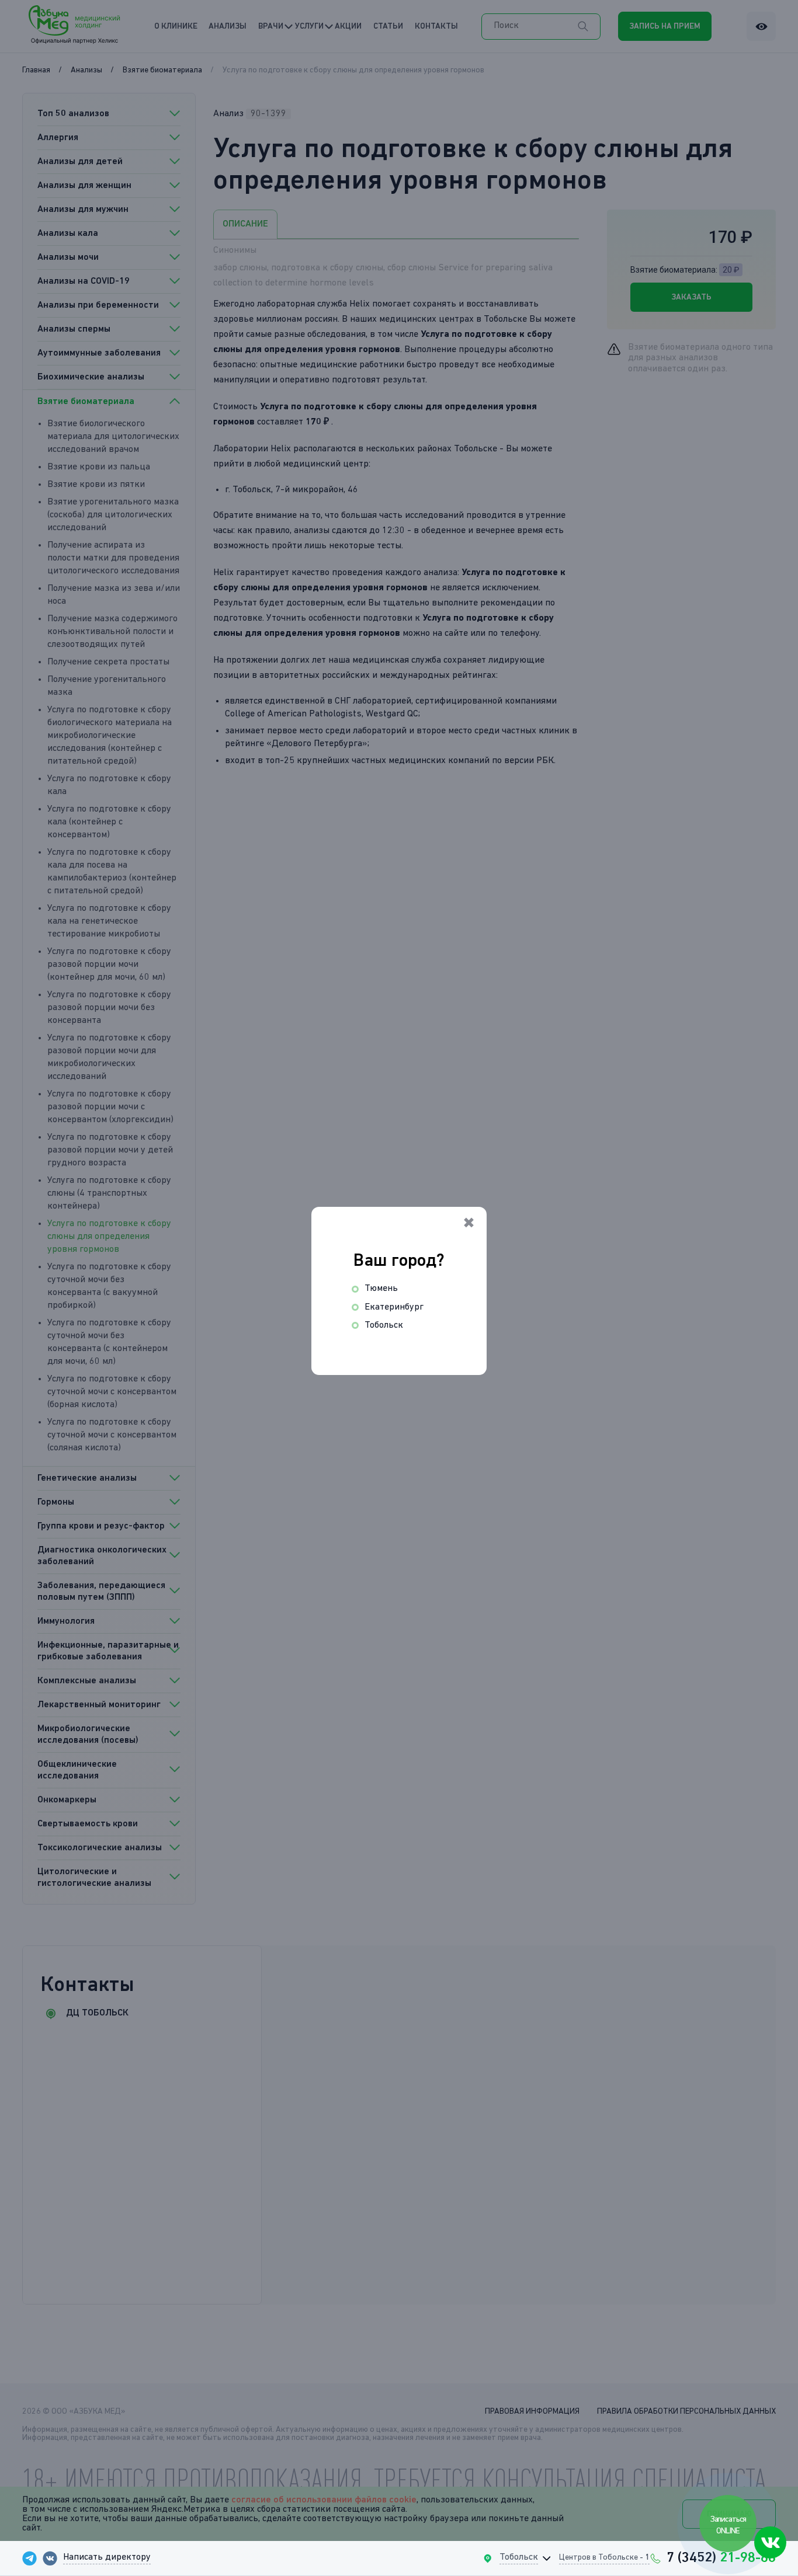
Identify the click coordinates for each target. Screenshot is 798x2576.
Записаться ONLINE (729, 2525)
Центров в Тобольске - (604, 2557)
